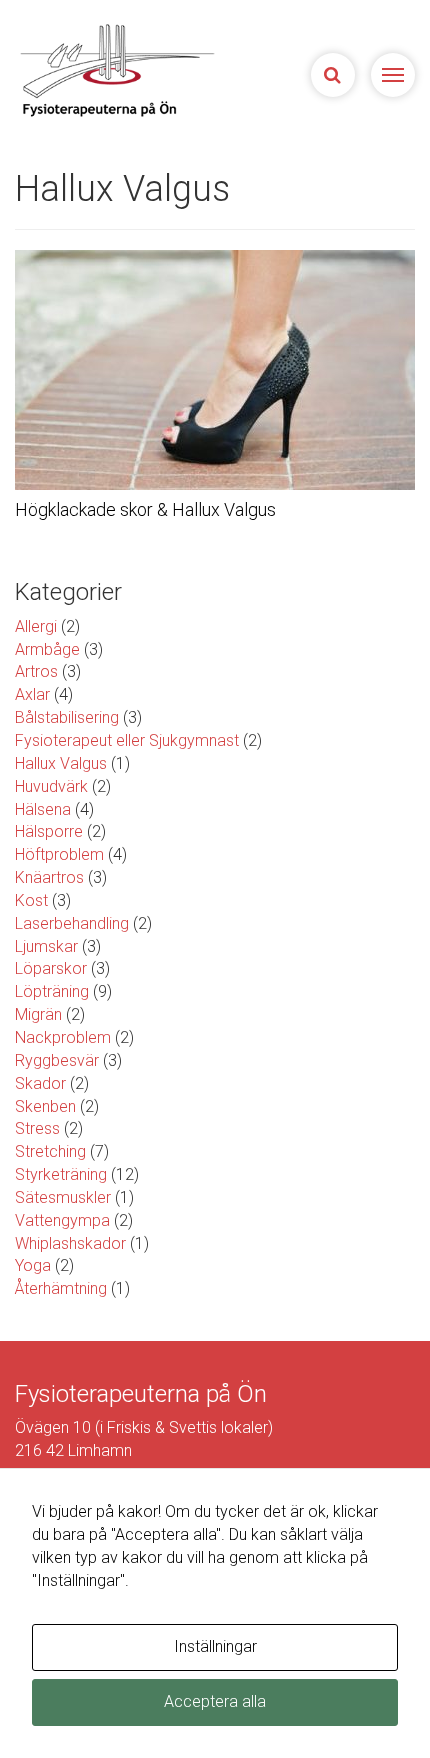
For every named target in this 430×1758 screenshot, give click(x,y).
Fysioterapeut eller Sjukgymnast (127, 740)
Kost (31, 900)
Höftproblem (59, 854)
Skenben (45, 1106)
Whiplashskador (70, 1243)
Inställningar (215, 1646)
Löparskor (51, 968)
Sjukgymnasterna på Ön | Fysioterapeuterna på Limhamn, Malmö (125, 70)
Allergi (36, 626)
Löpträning (52, 991)
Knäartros (49, 877)
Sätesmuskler (63, 1197)
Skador (40, 1083)
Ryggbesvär (57, 1060)
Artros (36, 671)
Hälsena (43, 809)
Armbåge (47, 649)
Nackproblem (63, 1037)
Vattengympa (62, 1220)
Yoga (33, 1265)
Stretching (50, 1151)
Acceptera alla (215, 1701)
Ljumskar (46, 946)
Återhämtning (61, 1288)
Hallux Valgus (61, 763)
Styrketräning (61, 1174)
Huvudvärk (51, 786)
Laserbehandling (72, 923)
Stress (37, 1128)
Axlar (32, 694)
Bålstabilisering (67, 717)
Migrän (38, 1014)
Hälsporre (49, 831)
